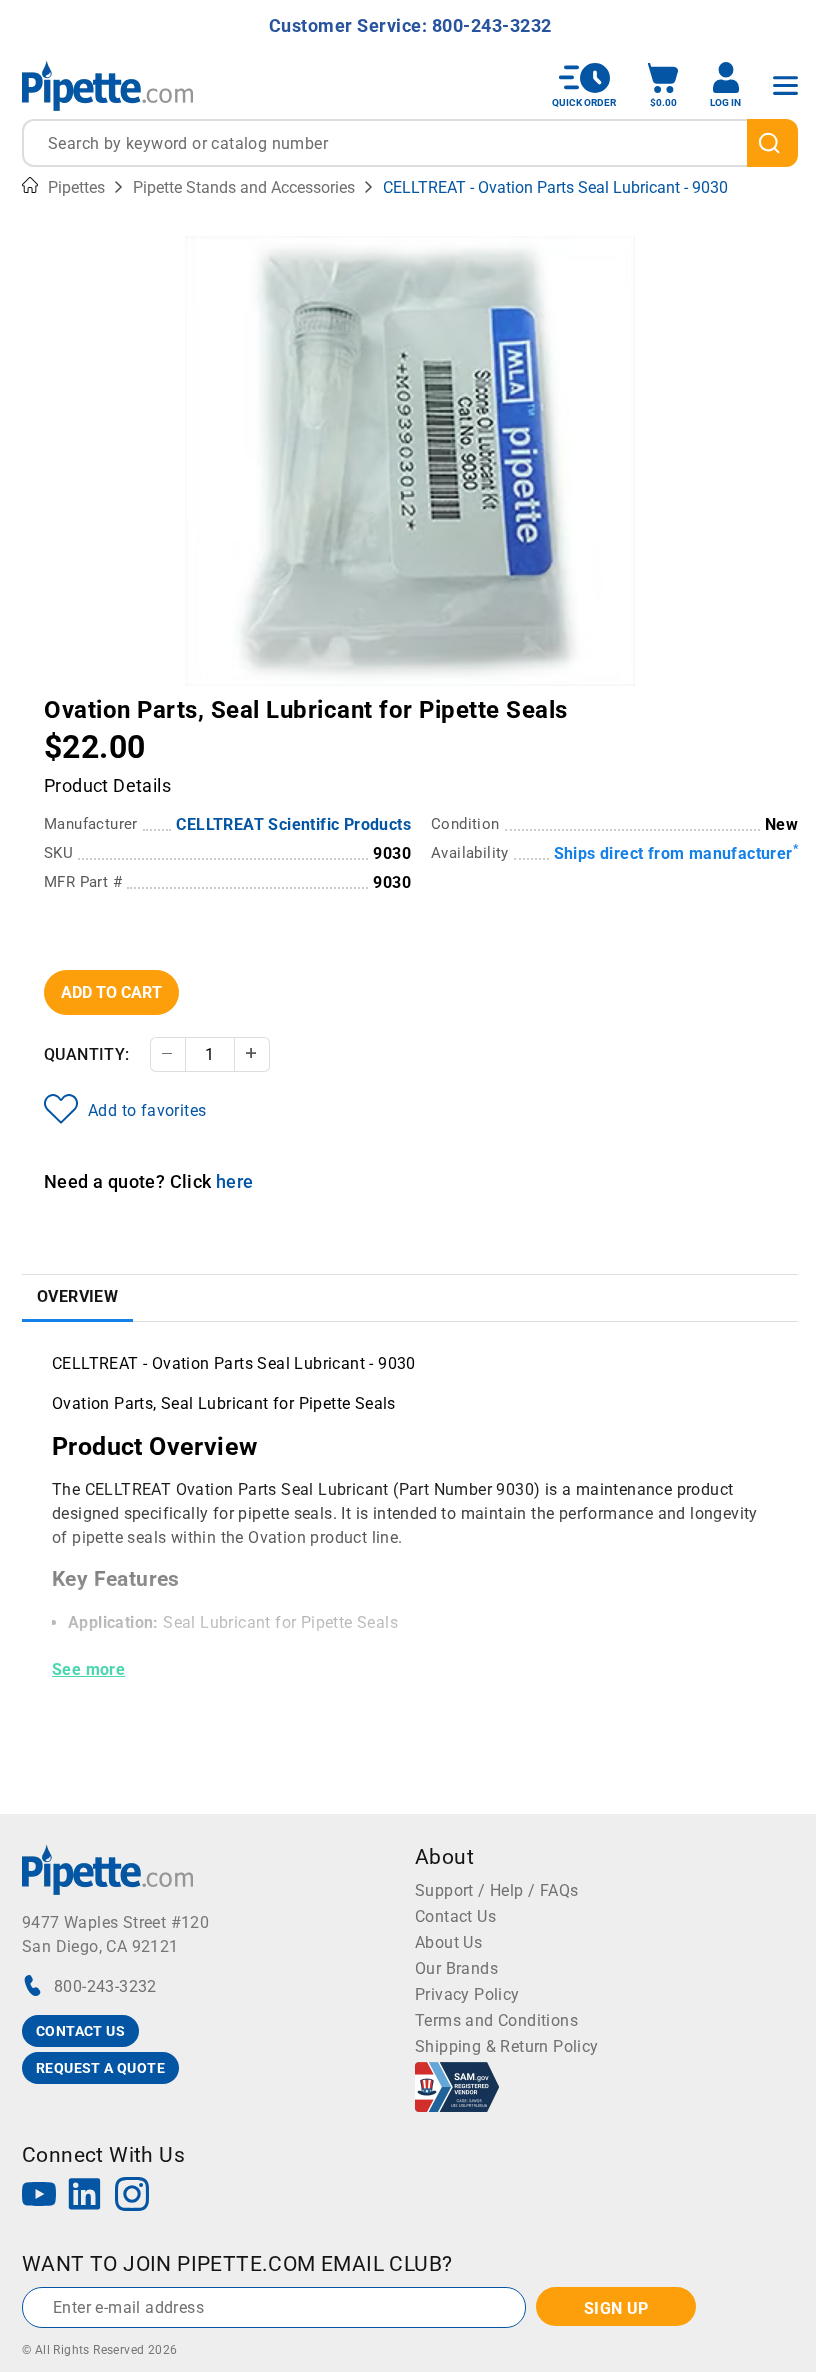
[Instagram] (132, 2196)
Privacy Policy (467, 1994)
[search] (772, 143)
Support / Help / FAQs (496, 1890)
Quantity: (87, 1054)
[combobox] (410, 143)
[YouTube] (39, 2196)
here (235, 1181)
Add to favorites (147, 1110)
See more (88, 1669)
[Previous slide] (200, 696)
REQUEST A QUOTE (100, 2068)
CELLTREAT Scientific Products (293, 824)
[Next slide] (620, 696)
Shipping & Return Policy (507, 2046)
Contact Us (455, 1916)
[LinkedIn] (85, 2196)
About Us (448, 1942)
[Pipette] (107, 85)
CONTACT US (80, 2031)
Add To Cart (111, 992)
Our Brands (456, 1968)
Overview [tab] (77, 1296)
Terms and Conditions (496, 2020)
